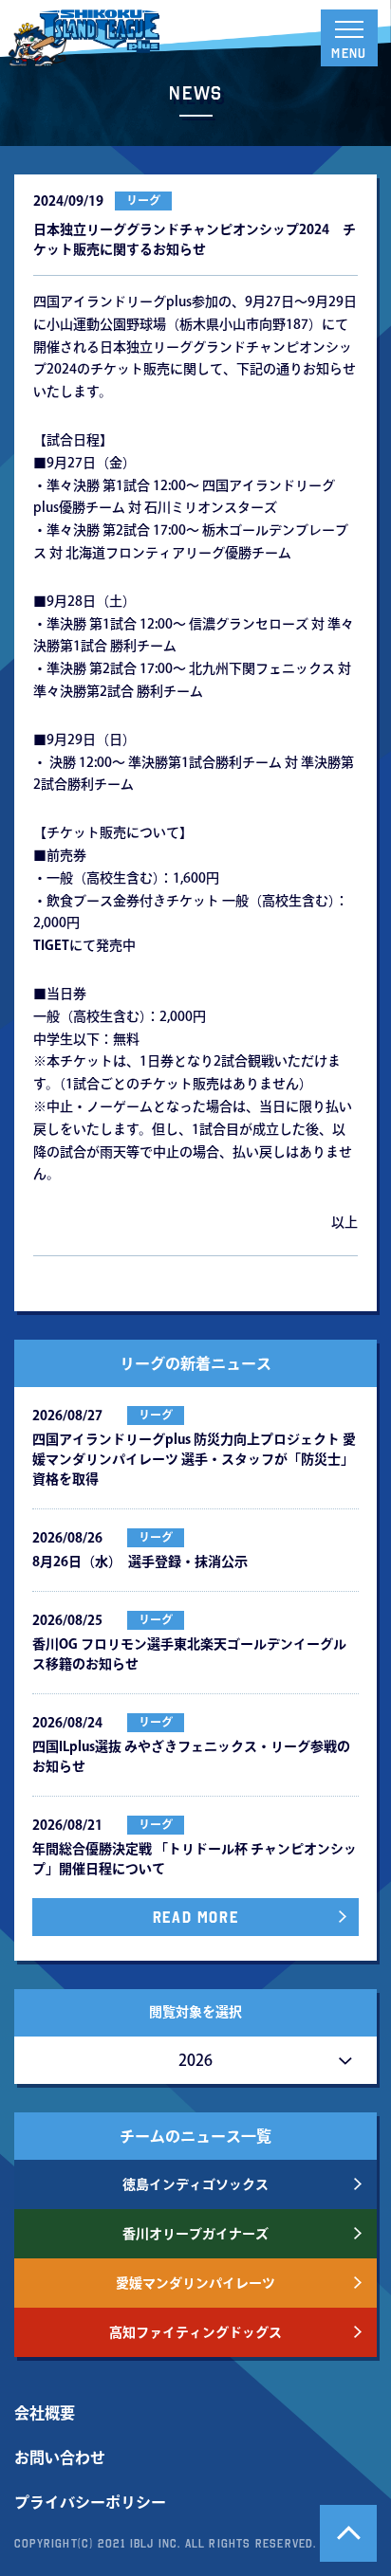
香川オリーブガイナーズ (195, 2234)
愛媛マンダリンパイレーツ (195, 2283)
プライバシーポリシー (90, 2502)
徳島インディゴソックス (195, 2184)
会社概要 (45, 2413)
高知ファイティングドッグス (195, 2332)
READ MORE (195, 1917)
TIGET (51, 945)
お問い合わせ (60, 2457)
